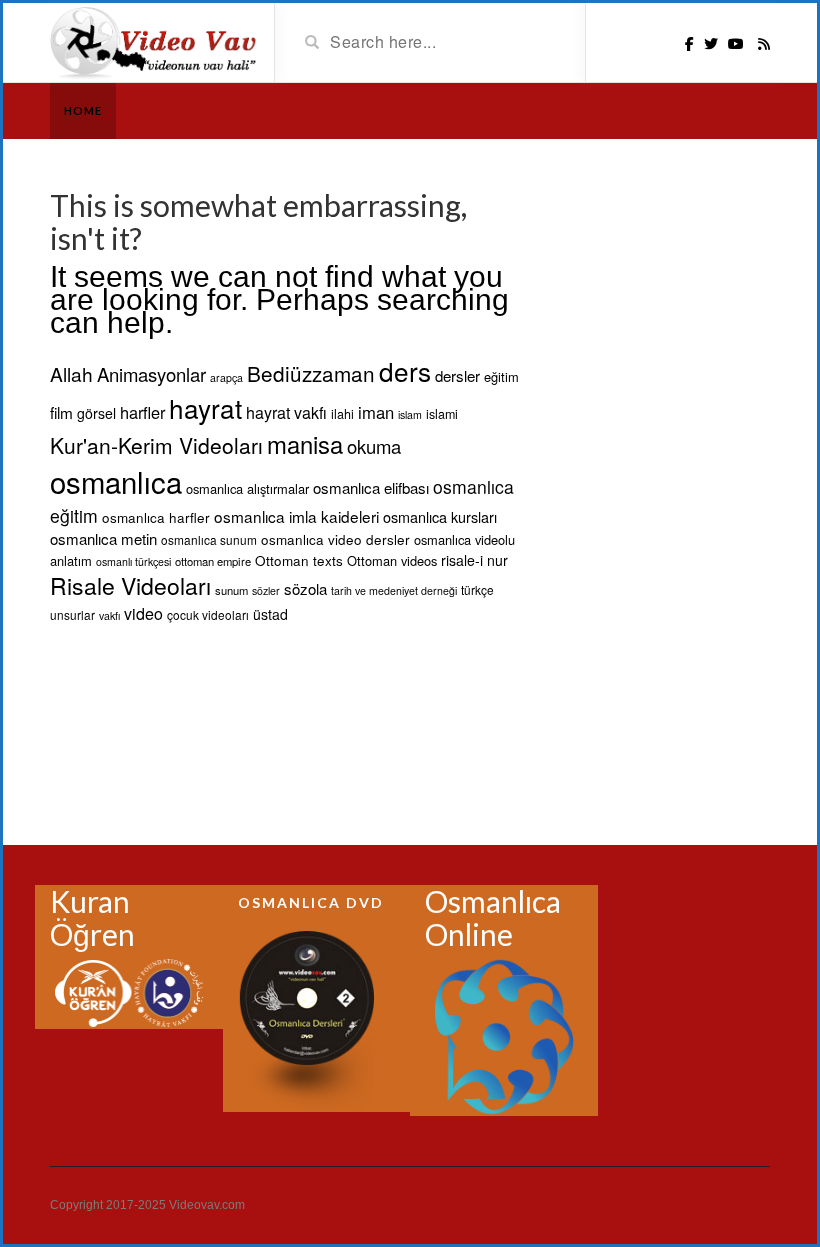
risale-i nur (474, 560)
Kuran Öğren (92, 917)
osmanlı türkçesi (133, 561)
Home (83, 110)
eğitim (501, 376)
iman (376, 412)
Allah (71, 373)
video (143, 613)
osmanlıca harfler (156, 517)
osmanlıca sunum (209, 539)
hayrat (205, 407)
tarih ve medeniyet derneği (394, 590)
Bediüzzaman (311, 373)
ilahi (342, 414)
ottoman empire (213, 561)
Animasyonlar (151, 374)
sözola (305, 588)
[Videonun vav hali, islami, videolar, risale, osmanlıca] (154, 41)
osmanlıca (116, 481)
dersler (457, 375)
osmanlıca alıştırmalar (247, 488)
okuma (374, 446)
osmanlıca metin (103, 538)
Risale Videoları (130, 585)
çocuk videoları (208, 614)
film (61, 412)
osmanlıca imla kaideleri (296, 516)
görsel (96, 413)
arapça (226, 377)
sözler (266, 590)
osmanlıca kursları (440, 516)
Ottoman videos (392, 560)
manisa (305, 444)
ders (405, 370)
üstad (270, 614)
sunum (231, 590)
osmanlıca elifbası (371, 487)
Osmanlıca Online (493, 917)
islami (442, 414)
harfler (142, 412)
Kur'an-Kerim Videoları (156, 445)
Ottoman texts (299, 560)
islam (410, 414)
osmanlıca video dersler (335, 539)
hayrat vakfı (286, 412)
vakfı (109, 615)
